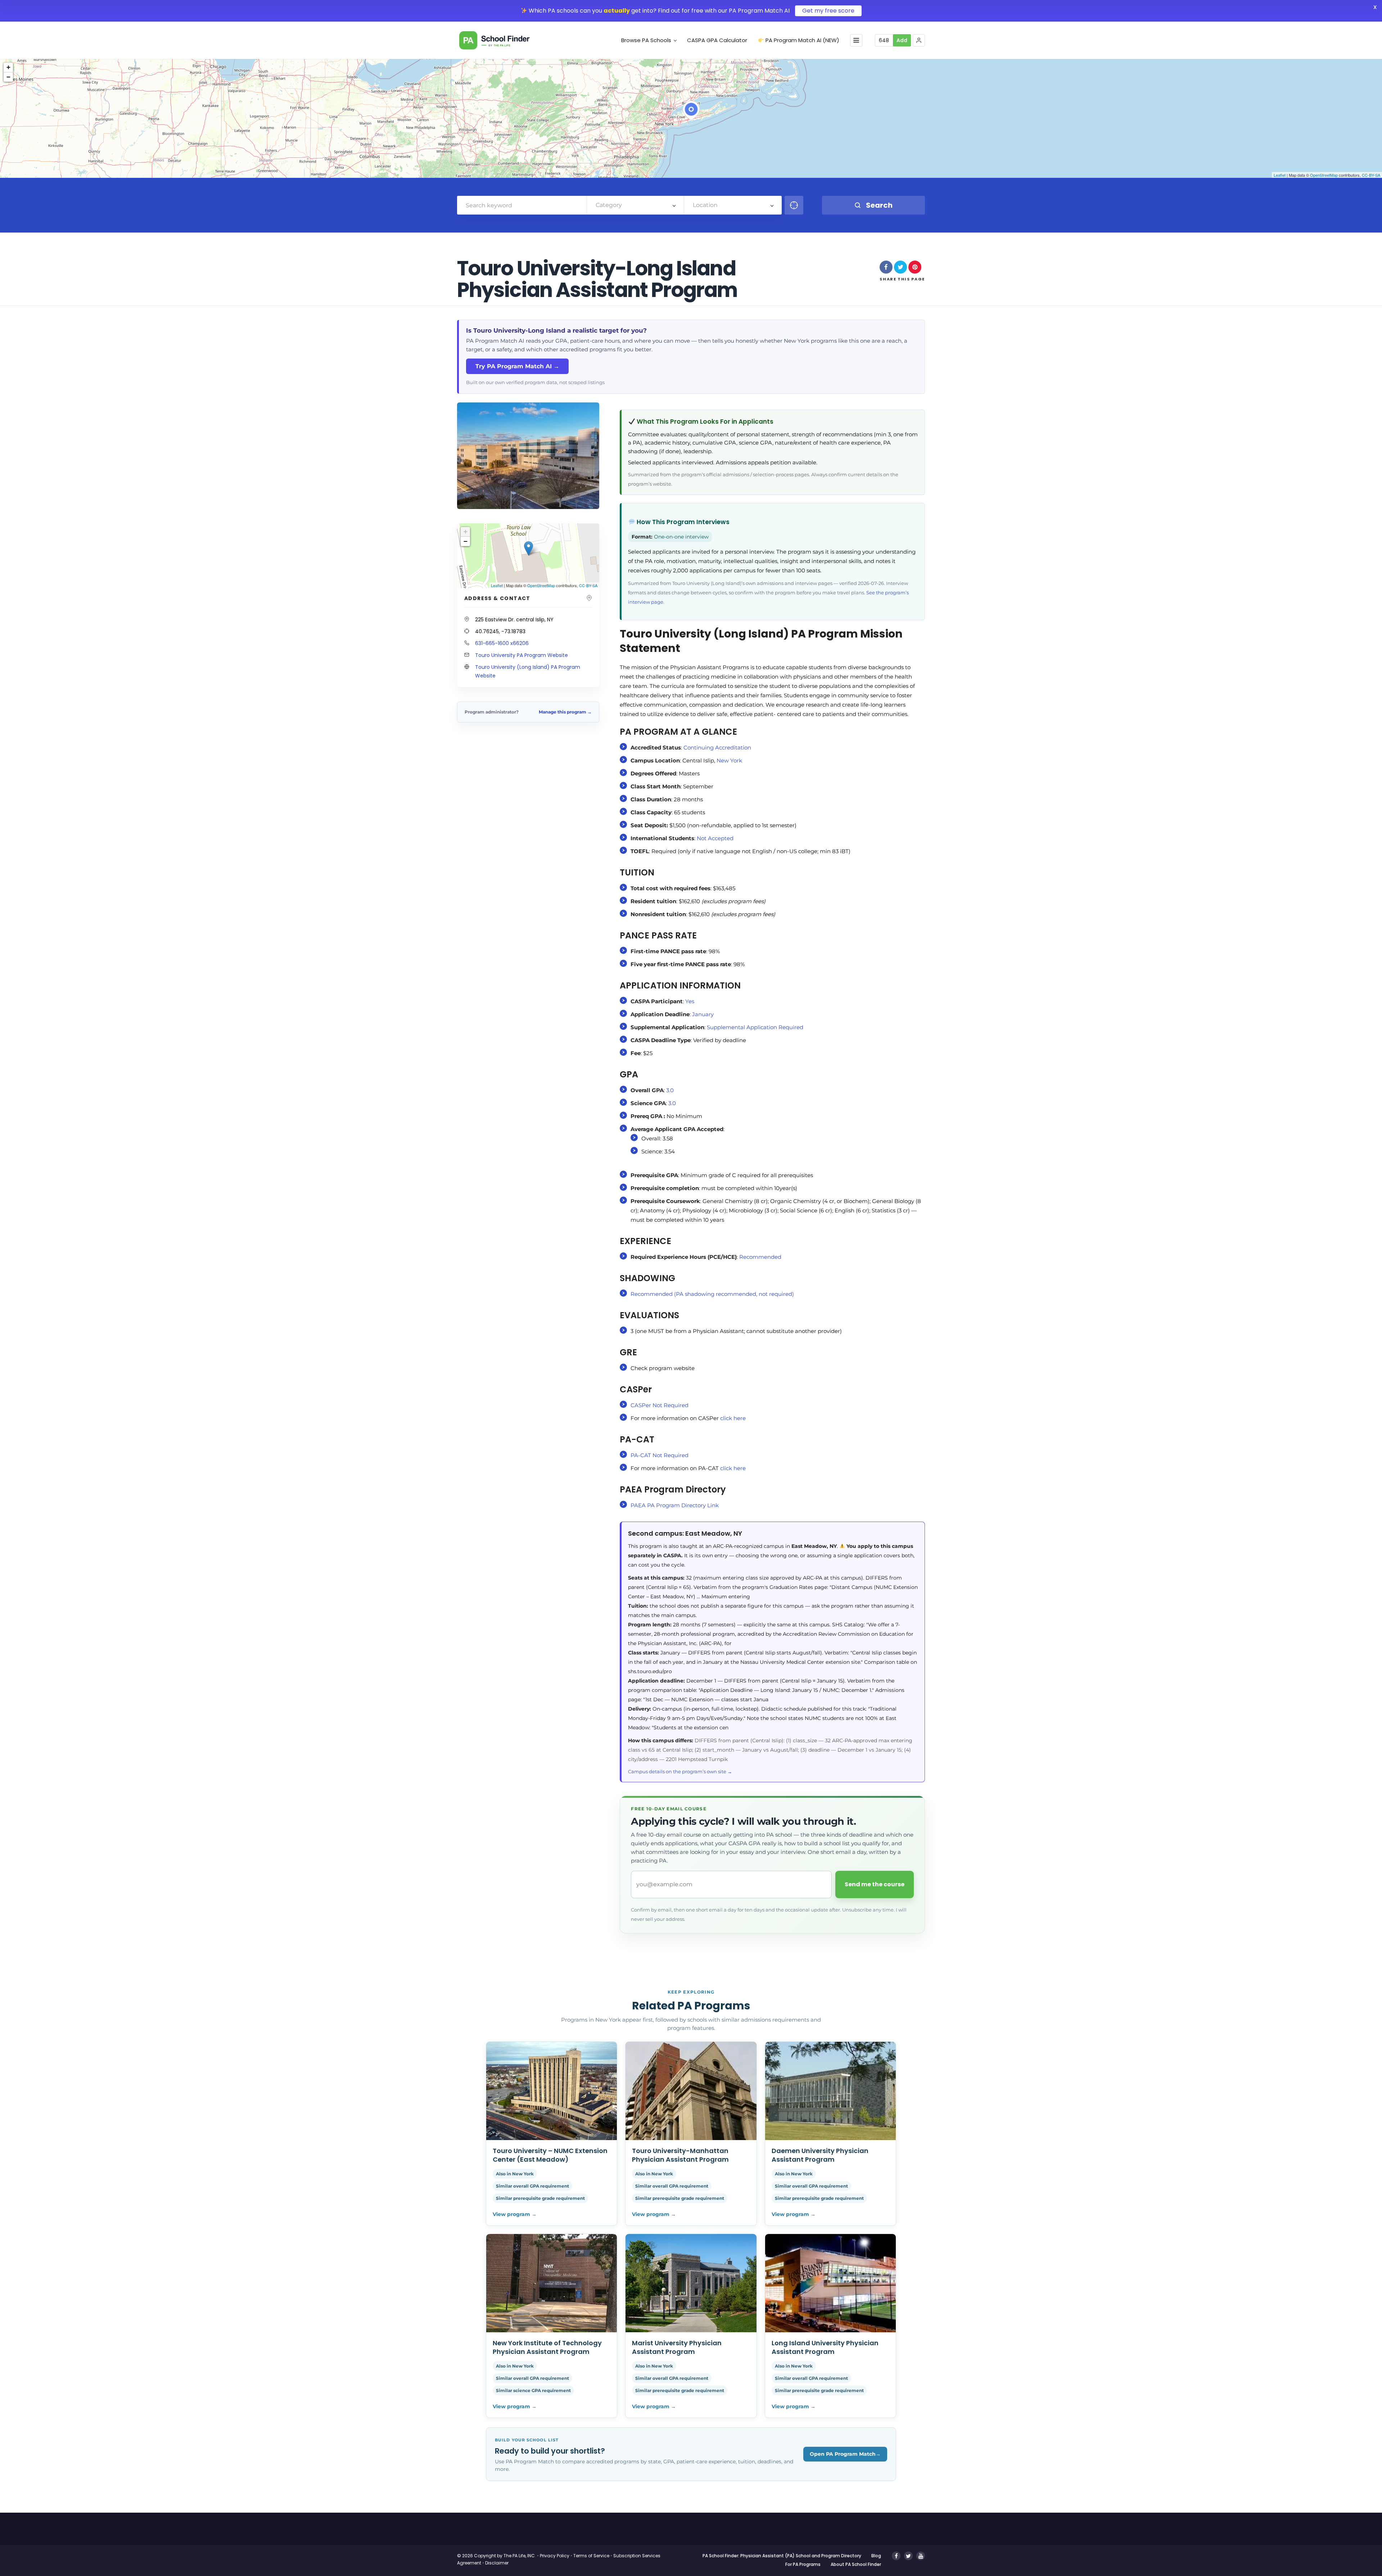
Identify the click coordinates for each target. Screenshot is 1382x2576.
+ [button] (8, 67)
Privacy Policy (555, 2556)
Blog (876, 2556)
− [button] (8, 77)
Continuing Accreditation (717, 747)
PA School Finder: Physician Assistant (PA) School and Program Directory (782, 2556)
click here (733, 1418)
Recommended (760, 1257)
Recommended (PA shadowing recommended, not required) (712, 1294)
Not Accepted (715, 838)
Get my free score (828, 11)
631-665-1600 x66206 (502, 643)
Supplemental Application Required (755, 1027)
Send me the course (875, 1884)
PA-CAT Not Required (660, 1455)
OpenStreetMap (1324, 175)
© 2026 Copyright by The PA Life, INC (496, 2556)
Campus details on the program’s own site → (680, 1771)
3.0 (670, 1090)
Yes (690, 1001)
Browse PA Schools (646, 40)
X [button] (1375, 7)
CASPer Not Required (660, 1405)
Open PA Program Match (845, 2454)
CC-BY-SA (1371, 175)
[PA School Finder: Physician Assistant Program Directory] (505, 40)
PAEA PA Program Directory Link (675, 1505)
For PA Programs (803, 2564)
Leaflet (1280, 175)
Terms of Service (591, 2556)
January (703, 1014)
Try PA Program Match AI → (517, 366)
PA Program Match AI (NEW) (802, 40)
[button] (919, 40)
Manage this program (565, 712)
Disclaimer (497, 2563)
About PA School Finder (856, 2564)
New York (729, 760)
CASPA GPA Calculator (717, 40)
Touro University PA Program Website (521, 655)
